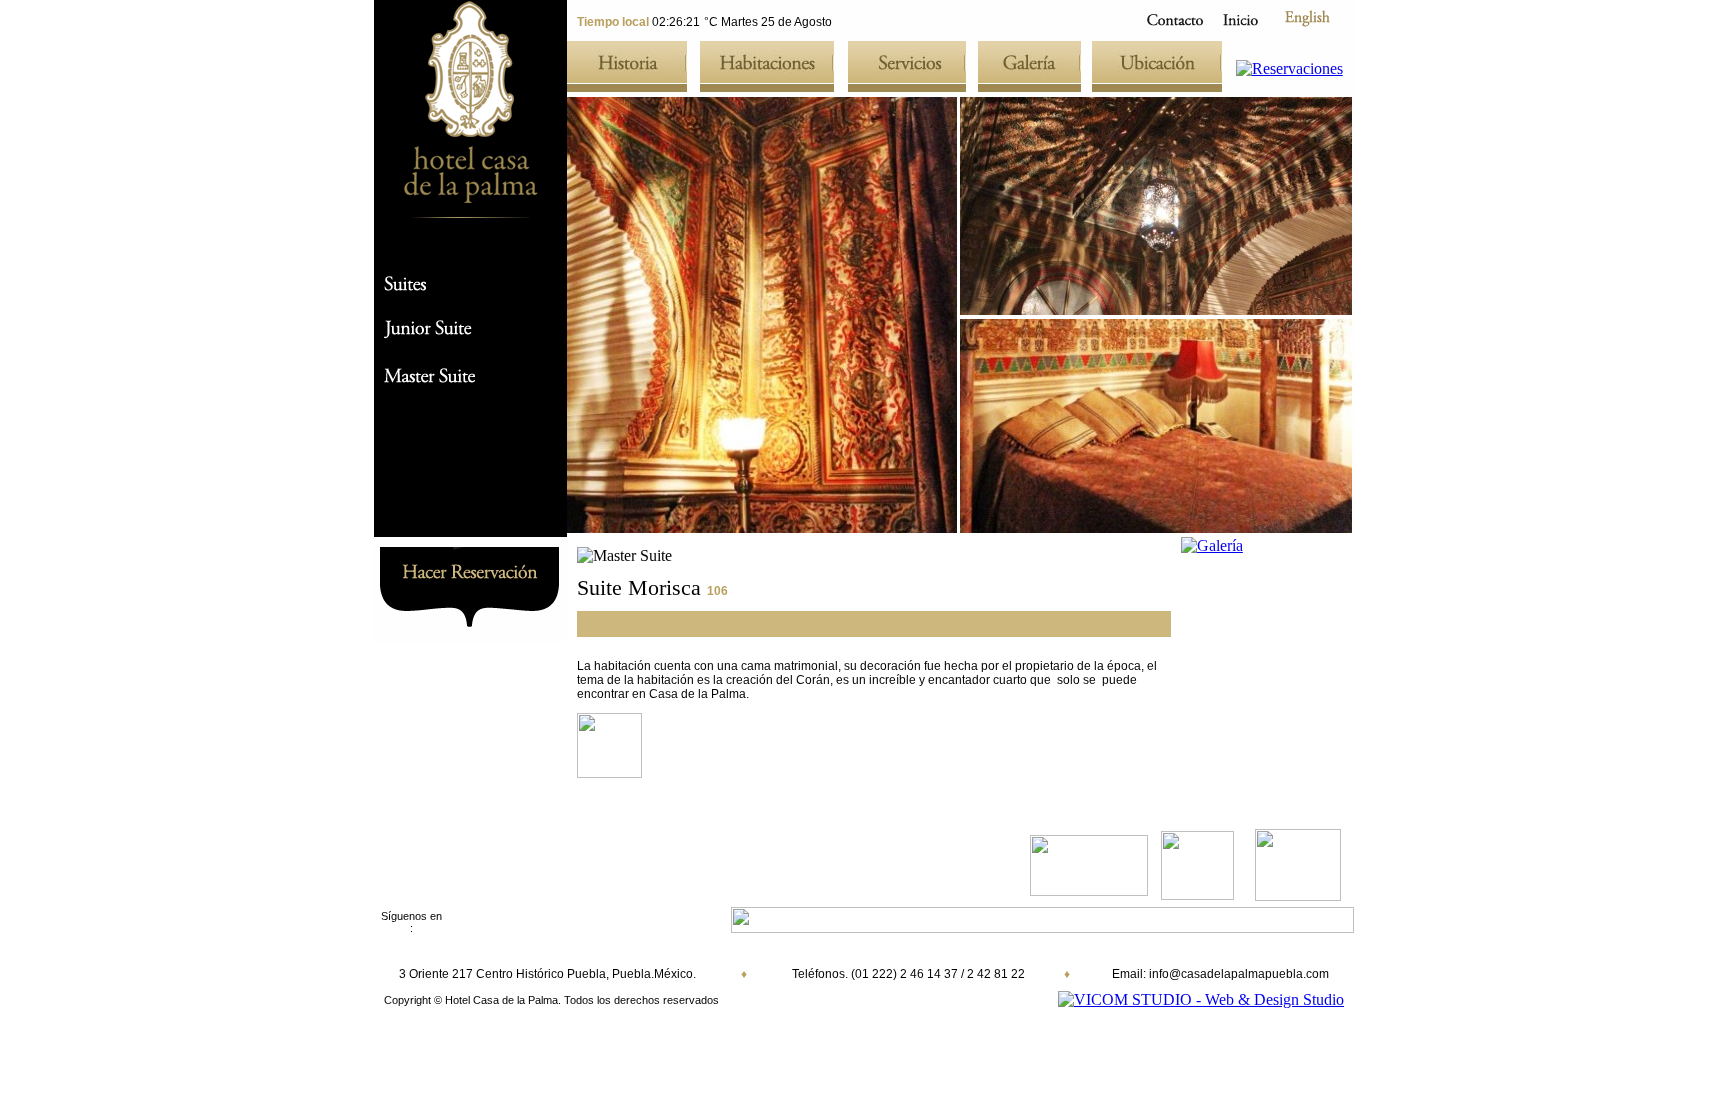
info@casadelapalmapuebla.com (1239, 974)
